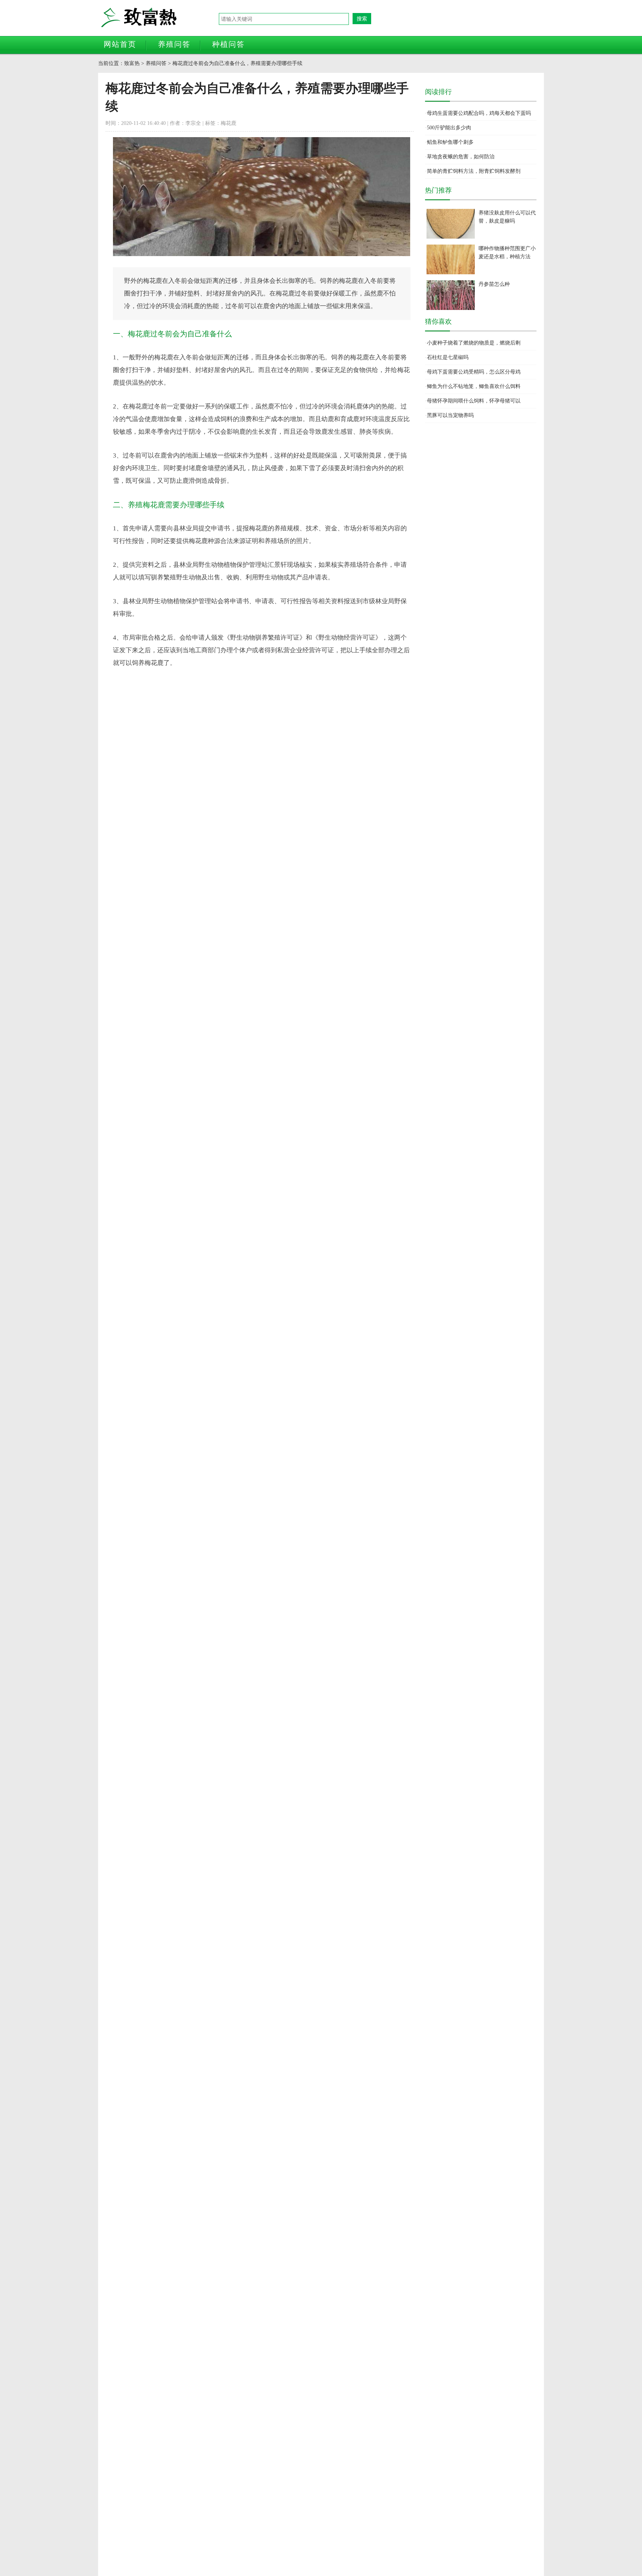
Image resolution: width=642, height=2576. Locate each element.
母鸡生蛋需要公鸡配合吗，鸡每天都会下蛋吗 (479, 113)
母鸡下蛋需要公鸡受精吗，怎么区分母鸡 (474, 372)
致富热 (159, 18)
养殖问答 (174, 44)
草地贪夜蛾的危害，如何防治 (461, 157)
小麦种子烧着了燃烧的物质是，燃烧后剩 (474, 343)
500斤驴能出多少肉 (449, 128)
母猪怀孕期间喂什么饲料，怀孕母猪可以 (474, 401)
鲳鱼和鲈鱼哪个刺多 (450, 142)
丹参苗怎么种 (494, 284)
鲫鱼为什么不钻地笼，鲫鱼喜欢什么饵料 (474, 386)
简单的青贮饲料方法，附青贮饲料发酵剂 (474, 171)
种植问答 (228, 44)
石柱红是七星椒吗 (448, 357)
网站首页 (120, 44)
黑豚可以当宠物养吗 (450, 415)
